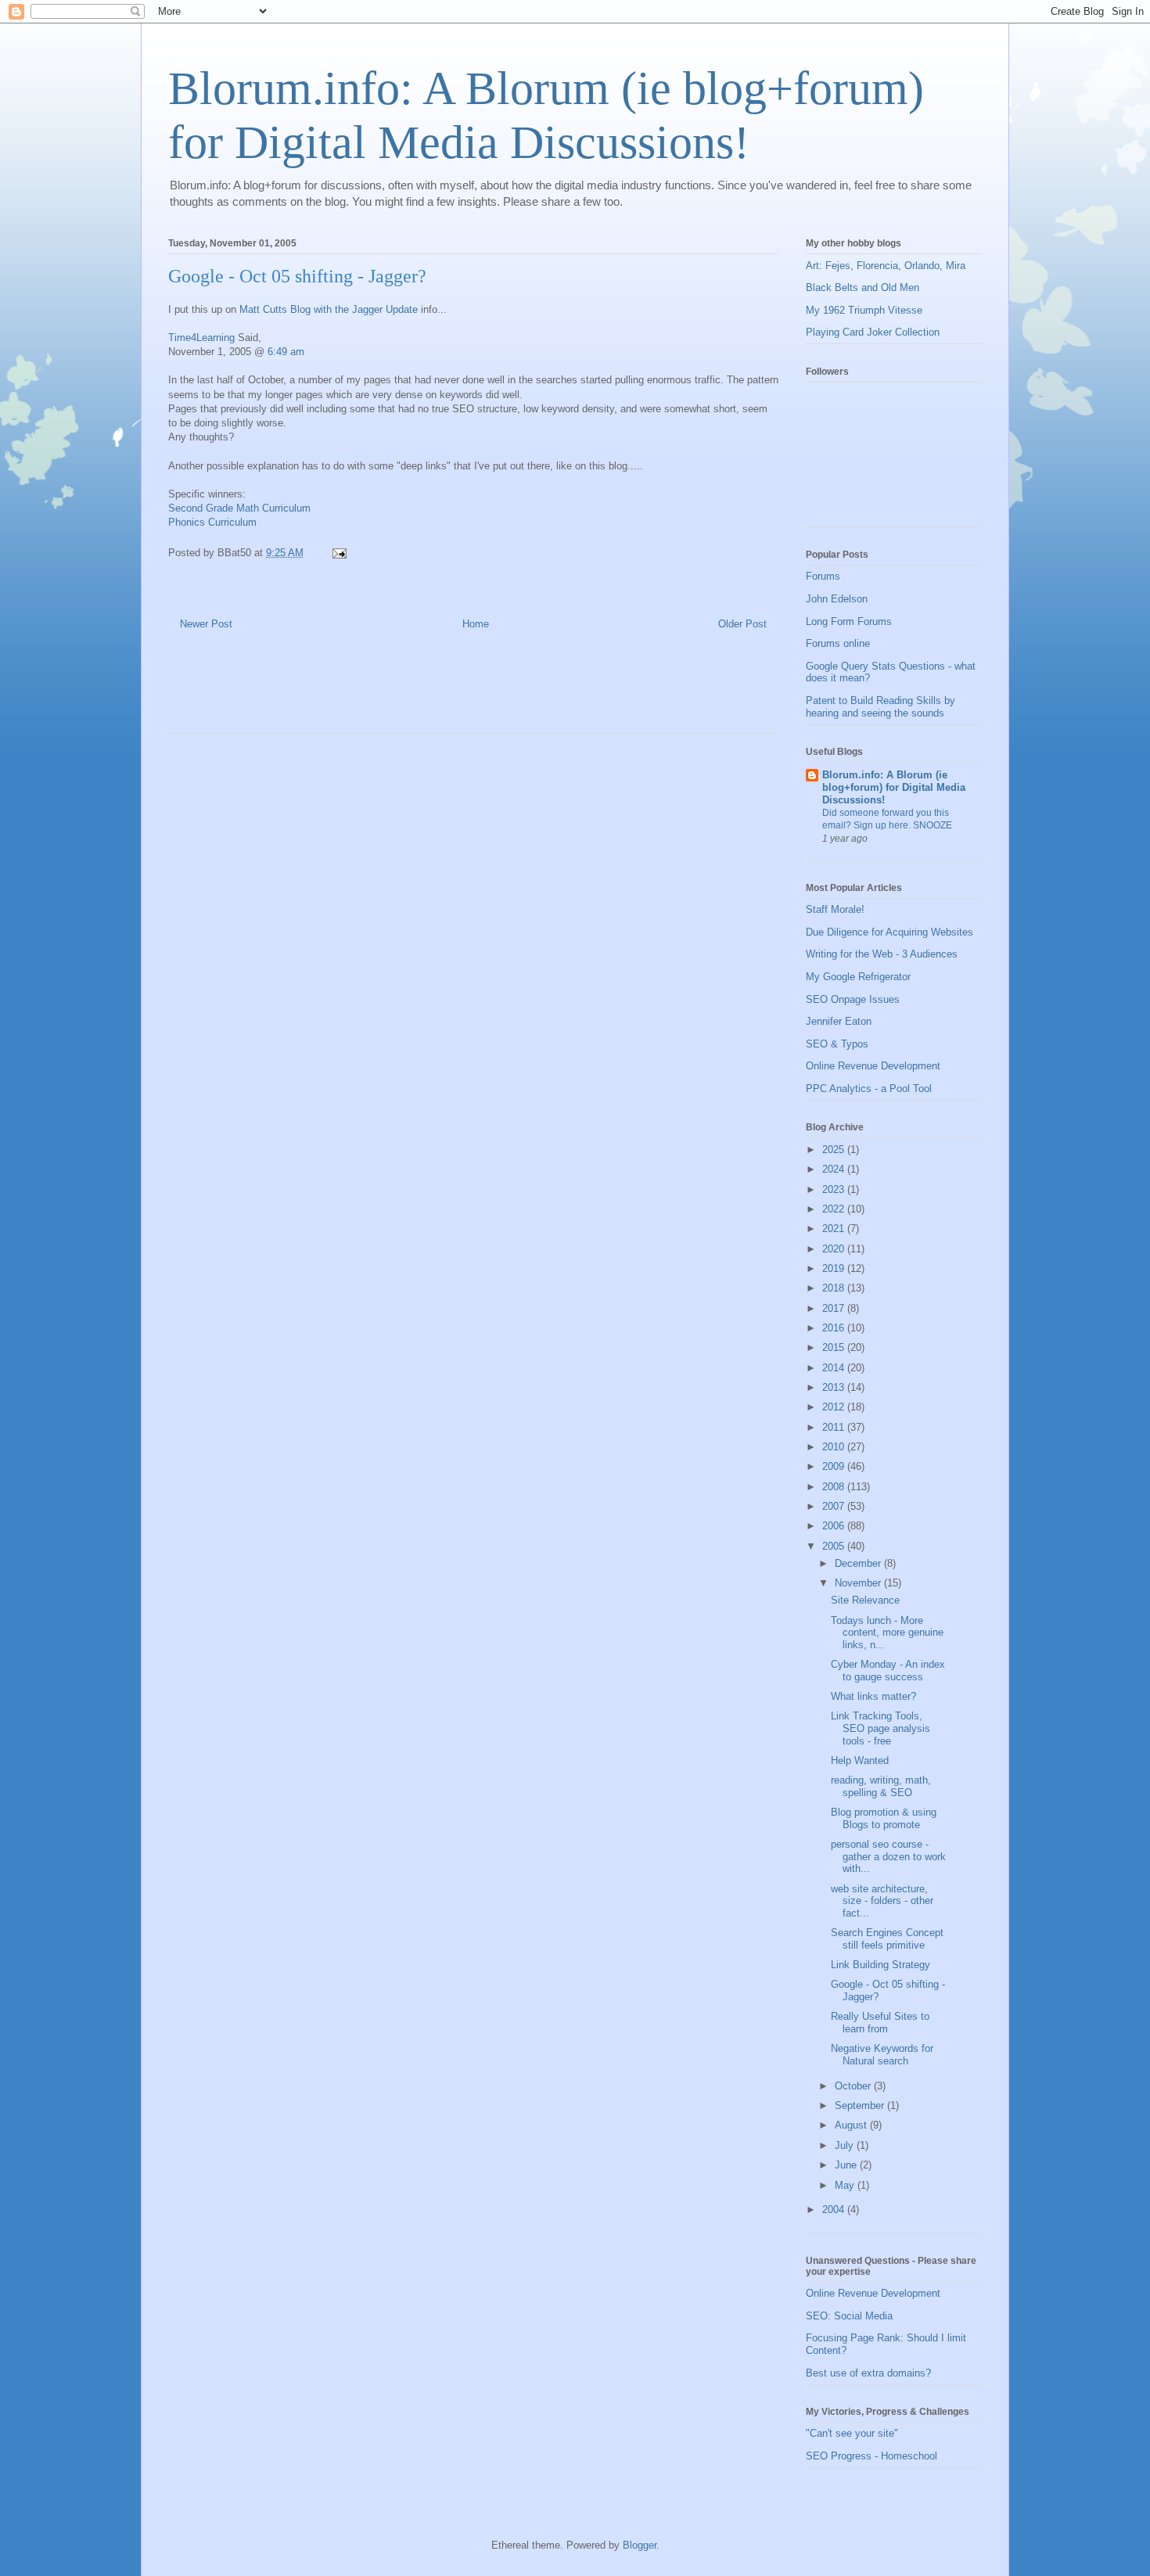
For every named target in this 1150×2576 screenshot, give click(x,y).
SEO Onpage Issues (853, 999)
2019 (835, 1268)
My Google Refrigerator (858, 977)
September (861, 2105)
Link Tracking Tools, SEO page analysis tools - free (880, 1728)
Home (476, 624)
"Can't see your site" (852, 2433)
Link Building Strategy (880, 1965)
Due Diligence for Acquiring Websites (889, 932)
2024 (835, 1169)
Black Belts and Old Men (862, 287)
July (846, 2145)
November (859, 1583)
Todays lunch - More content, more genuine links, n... (887, 1633)
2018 (835, 1288)
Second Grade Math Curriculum (239, 508)
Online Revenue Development (873, 1066)
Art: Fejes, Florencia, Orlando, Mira (886, 266)
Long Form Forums (849, 622)
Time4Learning (201, 338)
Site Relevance (865, 1600)
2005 (835, 1546)
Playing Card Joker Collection (873, 332)
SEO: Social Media (849, 2316)
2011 (835, 1427)
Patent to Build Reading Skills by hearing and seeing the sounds (880, 707)
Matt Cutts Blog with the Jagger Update (330, 309)
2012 (835, 1407)
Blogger (640, 2545)
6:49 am (286, 352)
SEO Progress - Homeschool (871, 2456)
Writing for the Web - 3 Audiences (882, 954)
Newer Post (206, 624)
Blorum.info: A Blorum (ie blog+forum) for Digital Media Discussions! (894, 787)
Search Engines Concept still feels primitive (887, 1939)
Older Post (742, 624)
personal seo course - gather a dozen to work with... (888, 1856)
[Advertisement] (351, 694)
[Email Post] (338, 553)
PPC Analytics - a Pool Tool (869, 1089)
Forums (823, 576)
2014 (835, 1368)
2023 (835, 1189)
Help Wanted (860, 1760)
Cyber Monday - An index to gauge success (888, 1671)
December (859, 1563)
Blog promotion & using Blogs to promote (884, 1818)
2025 (835, 1150)
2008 (835, 1487)
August (852, 2125)
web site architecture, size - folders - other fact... (882, 1901)
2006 (835, 1526)
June (847, 2165)
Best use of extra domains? (868, 2373)
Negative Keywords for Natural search (882, 2055)
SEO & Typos (837, 1044)
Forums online (838, 643)
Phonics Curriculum (212, 522)
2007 (835, 1506)
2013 (835, 1387)
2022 (835, 1209)
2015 (835, 1347)
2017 (835, 1308)
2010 (835, 1447)
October (854, 2086)
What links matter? (873, 1696)
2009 (835, 1466)
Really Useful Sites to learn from (880, 2023)
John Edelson (837, 599)
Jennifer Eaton (839, 1021)
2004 (835, 2210)
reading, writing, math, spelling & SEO (881, 1786)
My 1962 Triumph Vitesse (864, 310)
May (846, 2185)
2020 (835, 1249)
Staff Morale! (835, 909)
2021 (835, 1229)
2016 (835, 1328)
